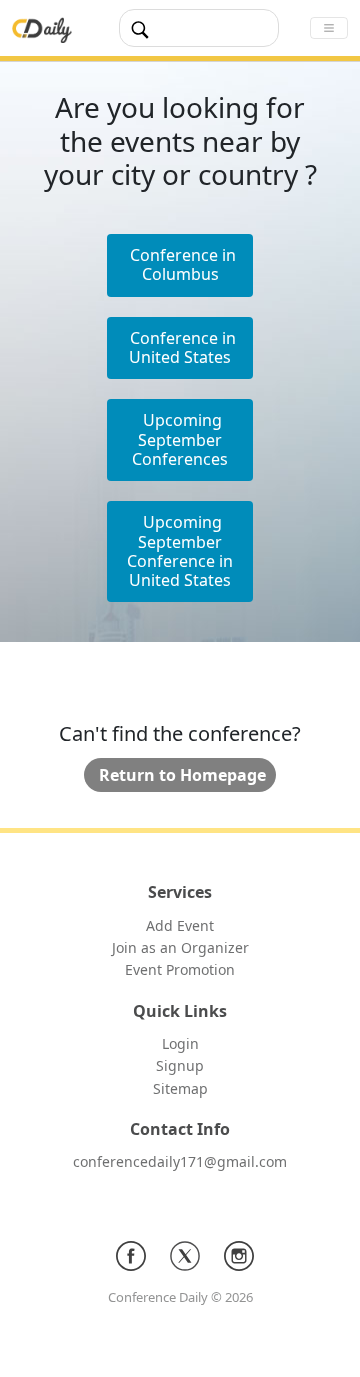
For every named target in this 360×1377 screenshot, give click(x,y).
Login (180, 1043)
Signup (180, 1065)
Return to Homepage (182, 775)
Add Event (180, 925)
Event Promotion (180, 969)
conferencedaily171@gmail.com (180, 1161)
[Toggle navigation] (329, 28)
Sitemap (180, 1088)
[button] (180, 348)
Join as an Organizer (180, 947)
